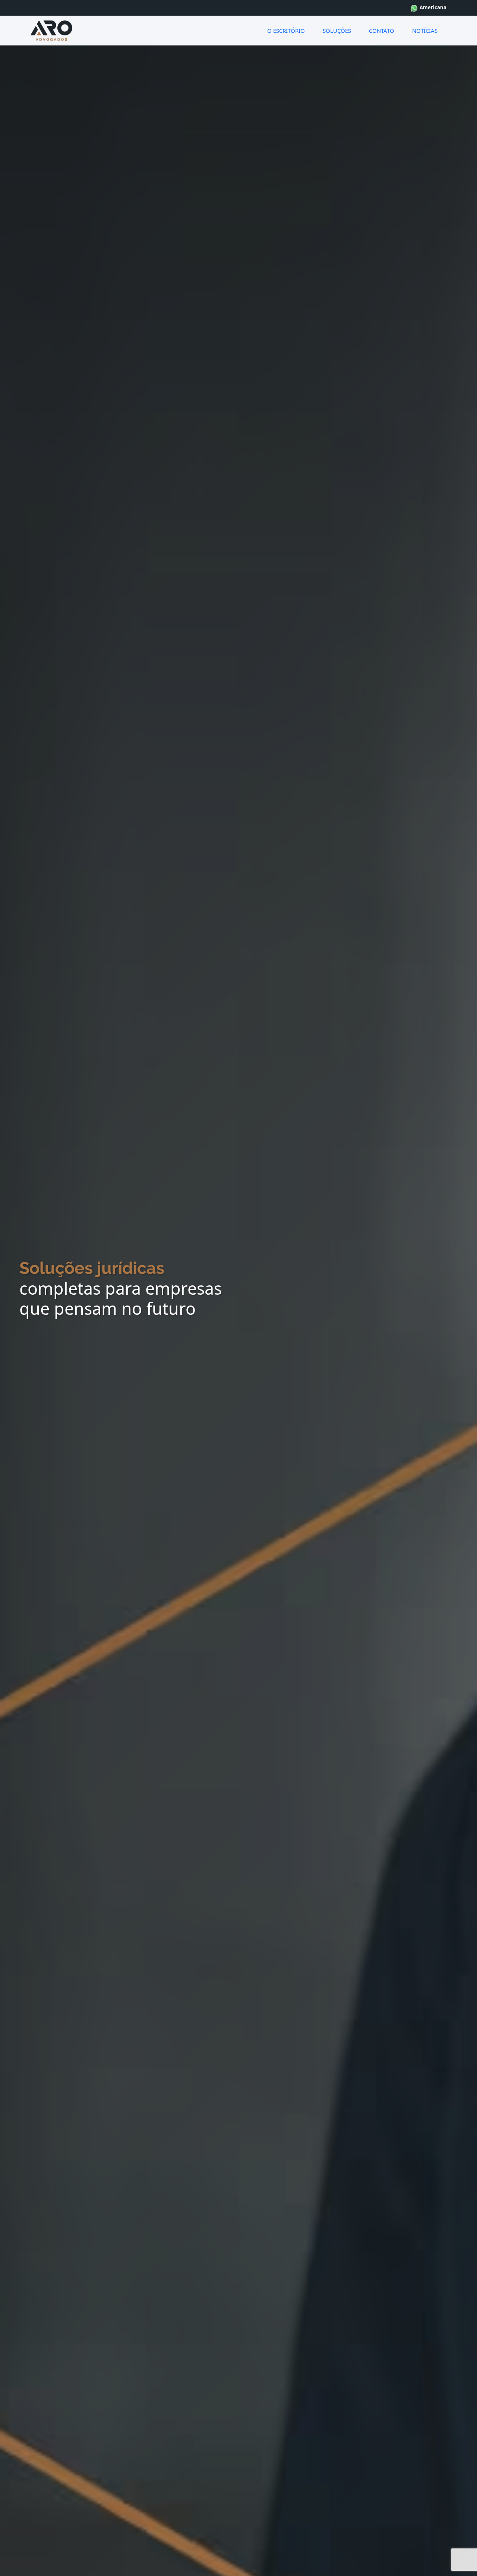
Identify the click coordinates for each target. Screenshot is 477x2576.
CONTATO (382, 31)
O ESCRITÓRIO (286, 31)
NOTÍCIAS (425, 31)
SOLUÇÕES (337, 31)
